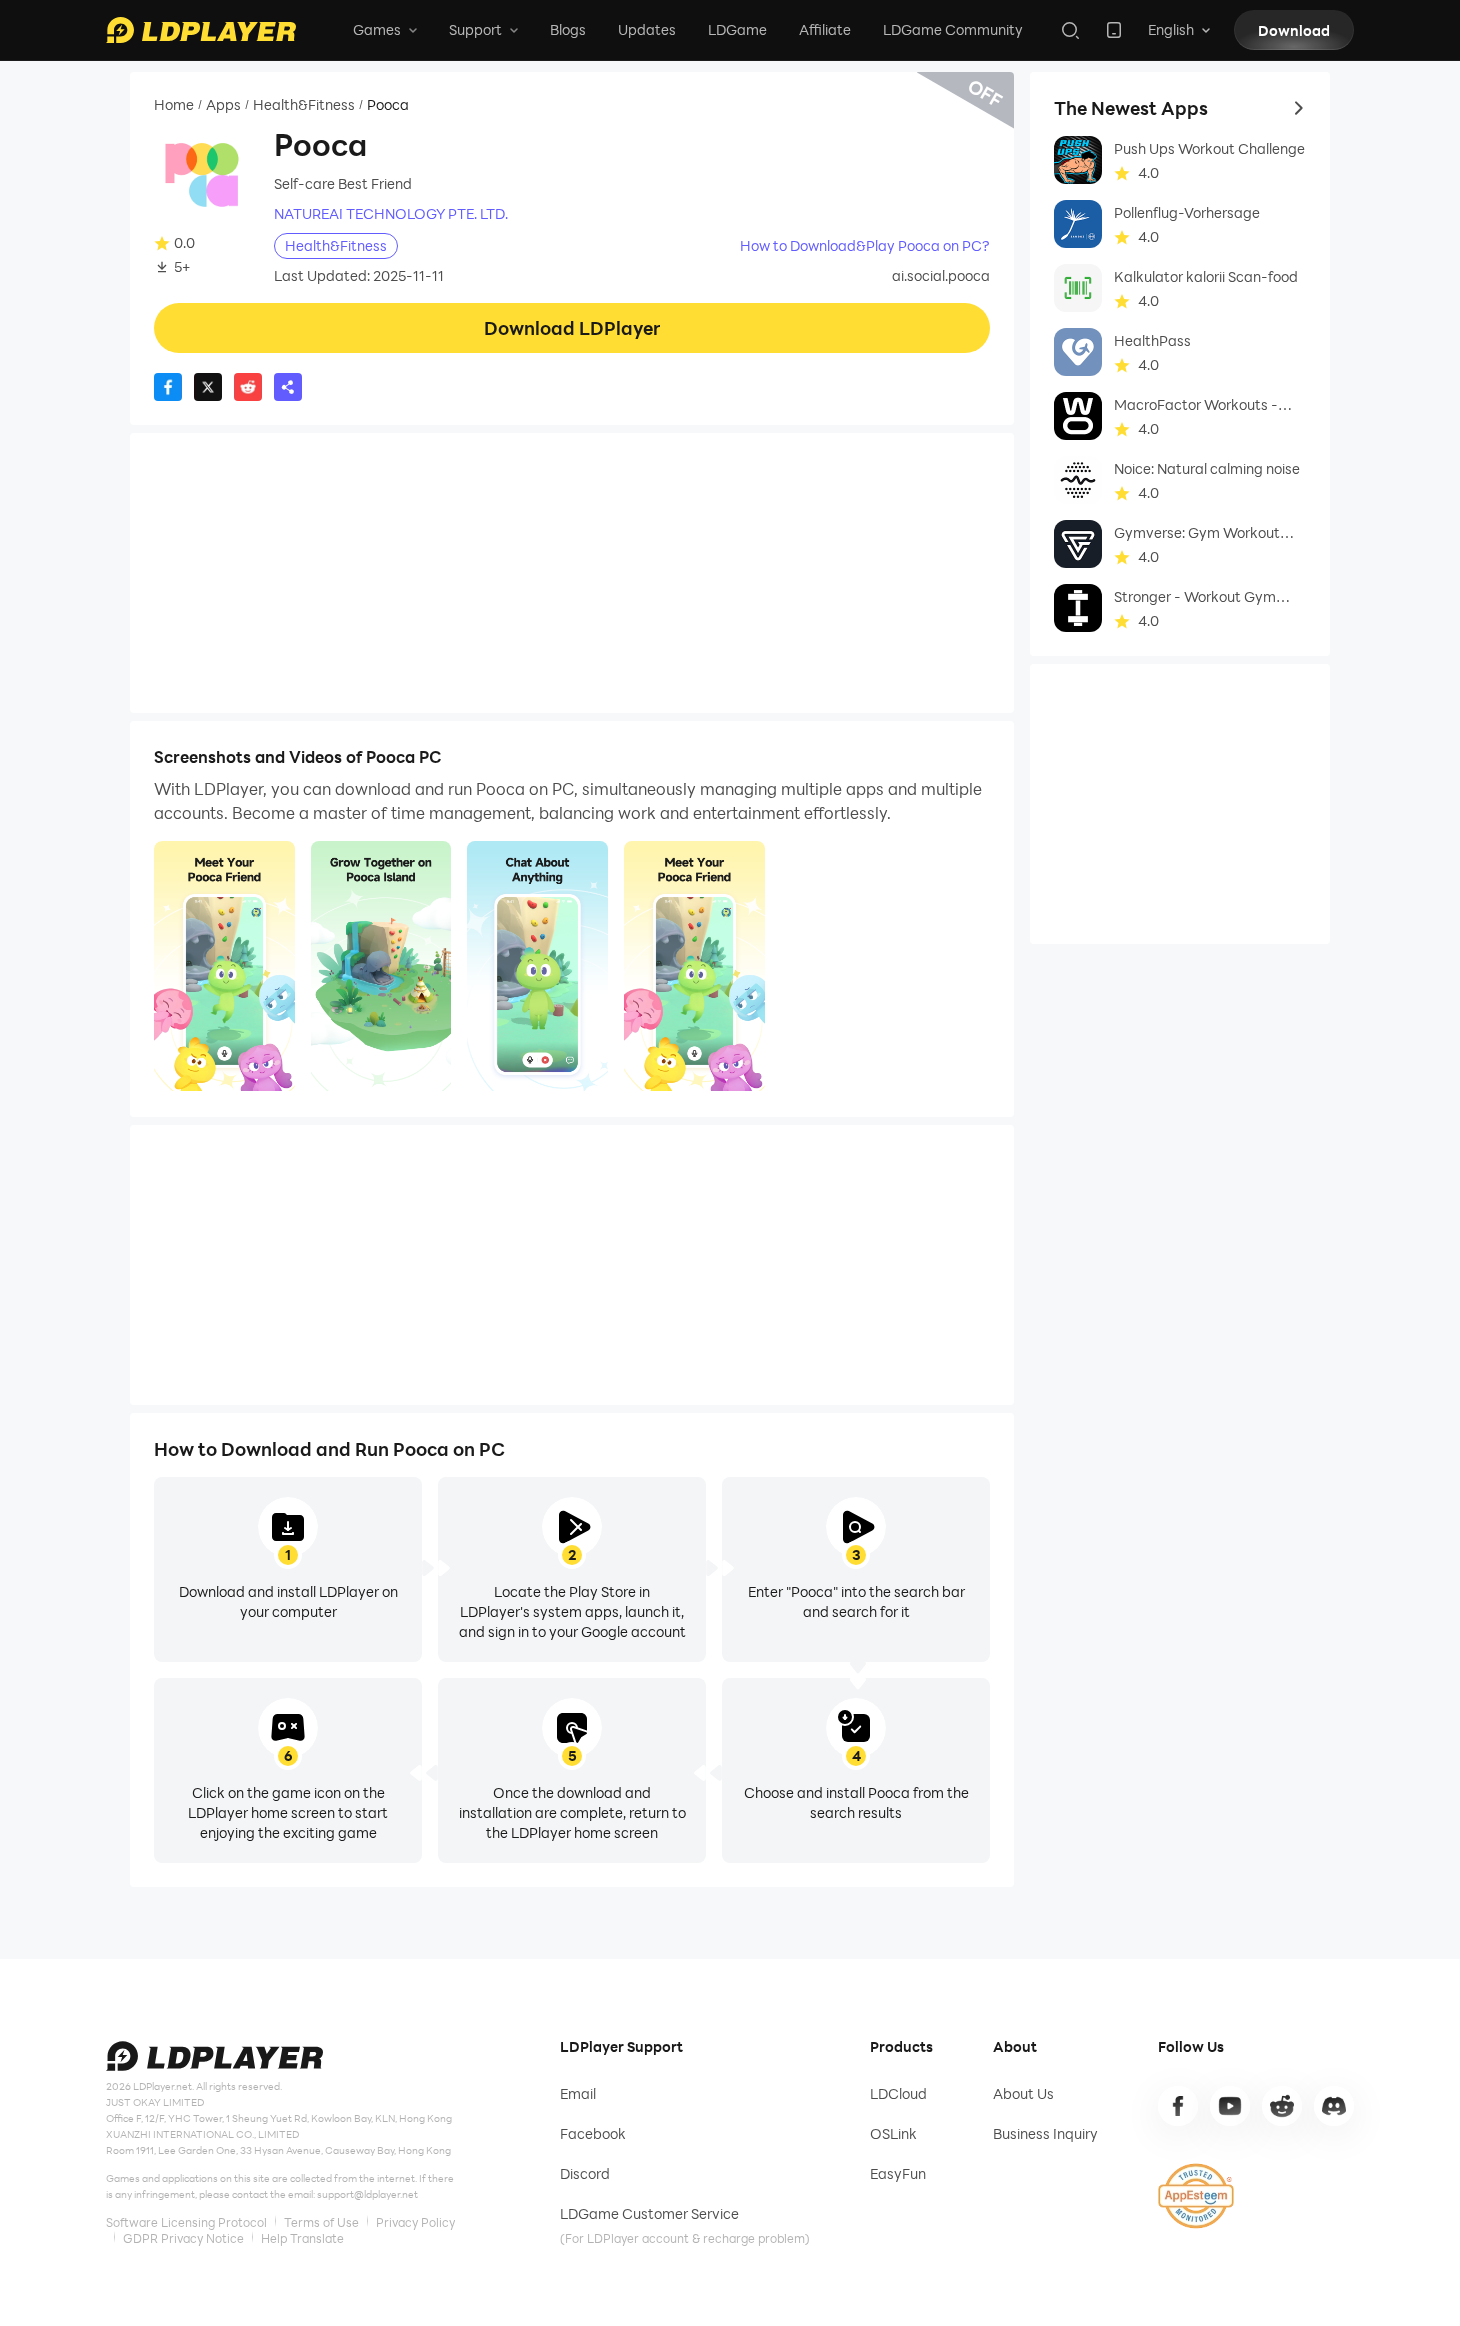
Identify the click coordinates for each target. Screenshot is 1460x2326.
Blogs (568, 29)
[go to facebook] (1178, 2106)
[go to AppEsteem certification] (1196, 2196)
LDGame (737, 29)
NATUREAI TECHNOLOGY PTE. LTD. (391, 214)
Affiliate (825, 29)
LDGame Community (953, 29)
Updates (647, 29)
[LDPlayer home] (201, 30)
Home (174, 105)
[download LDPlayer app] (1114, 30)
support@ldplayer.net (367, 2194)
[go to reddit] (1282, 2106)
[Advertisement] (572, 573)
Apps (223, 105)
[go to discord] (1334, 2106)
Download (1294, 30)
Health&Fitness (304, 105)
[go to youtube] (1230, 2106)
